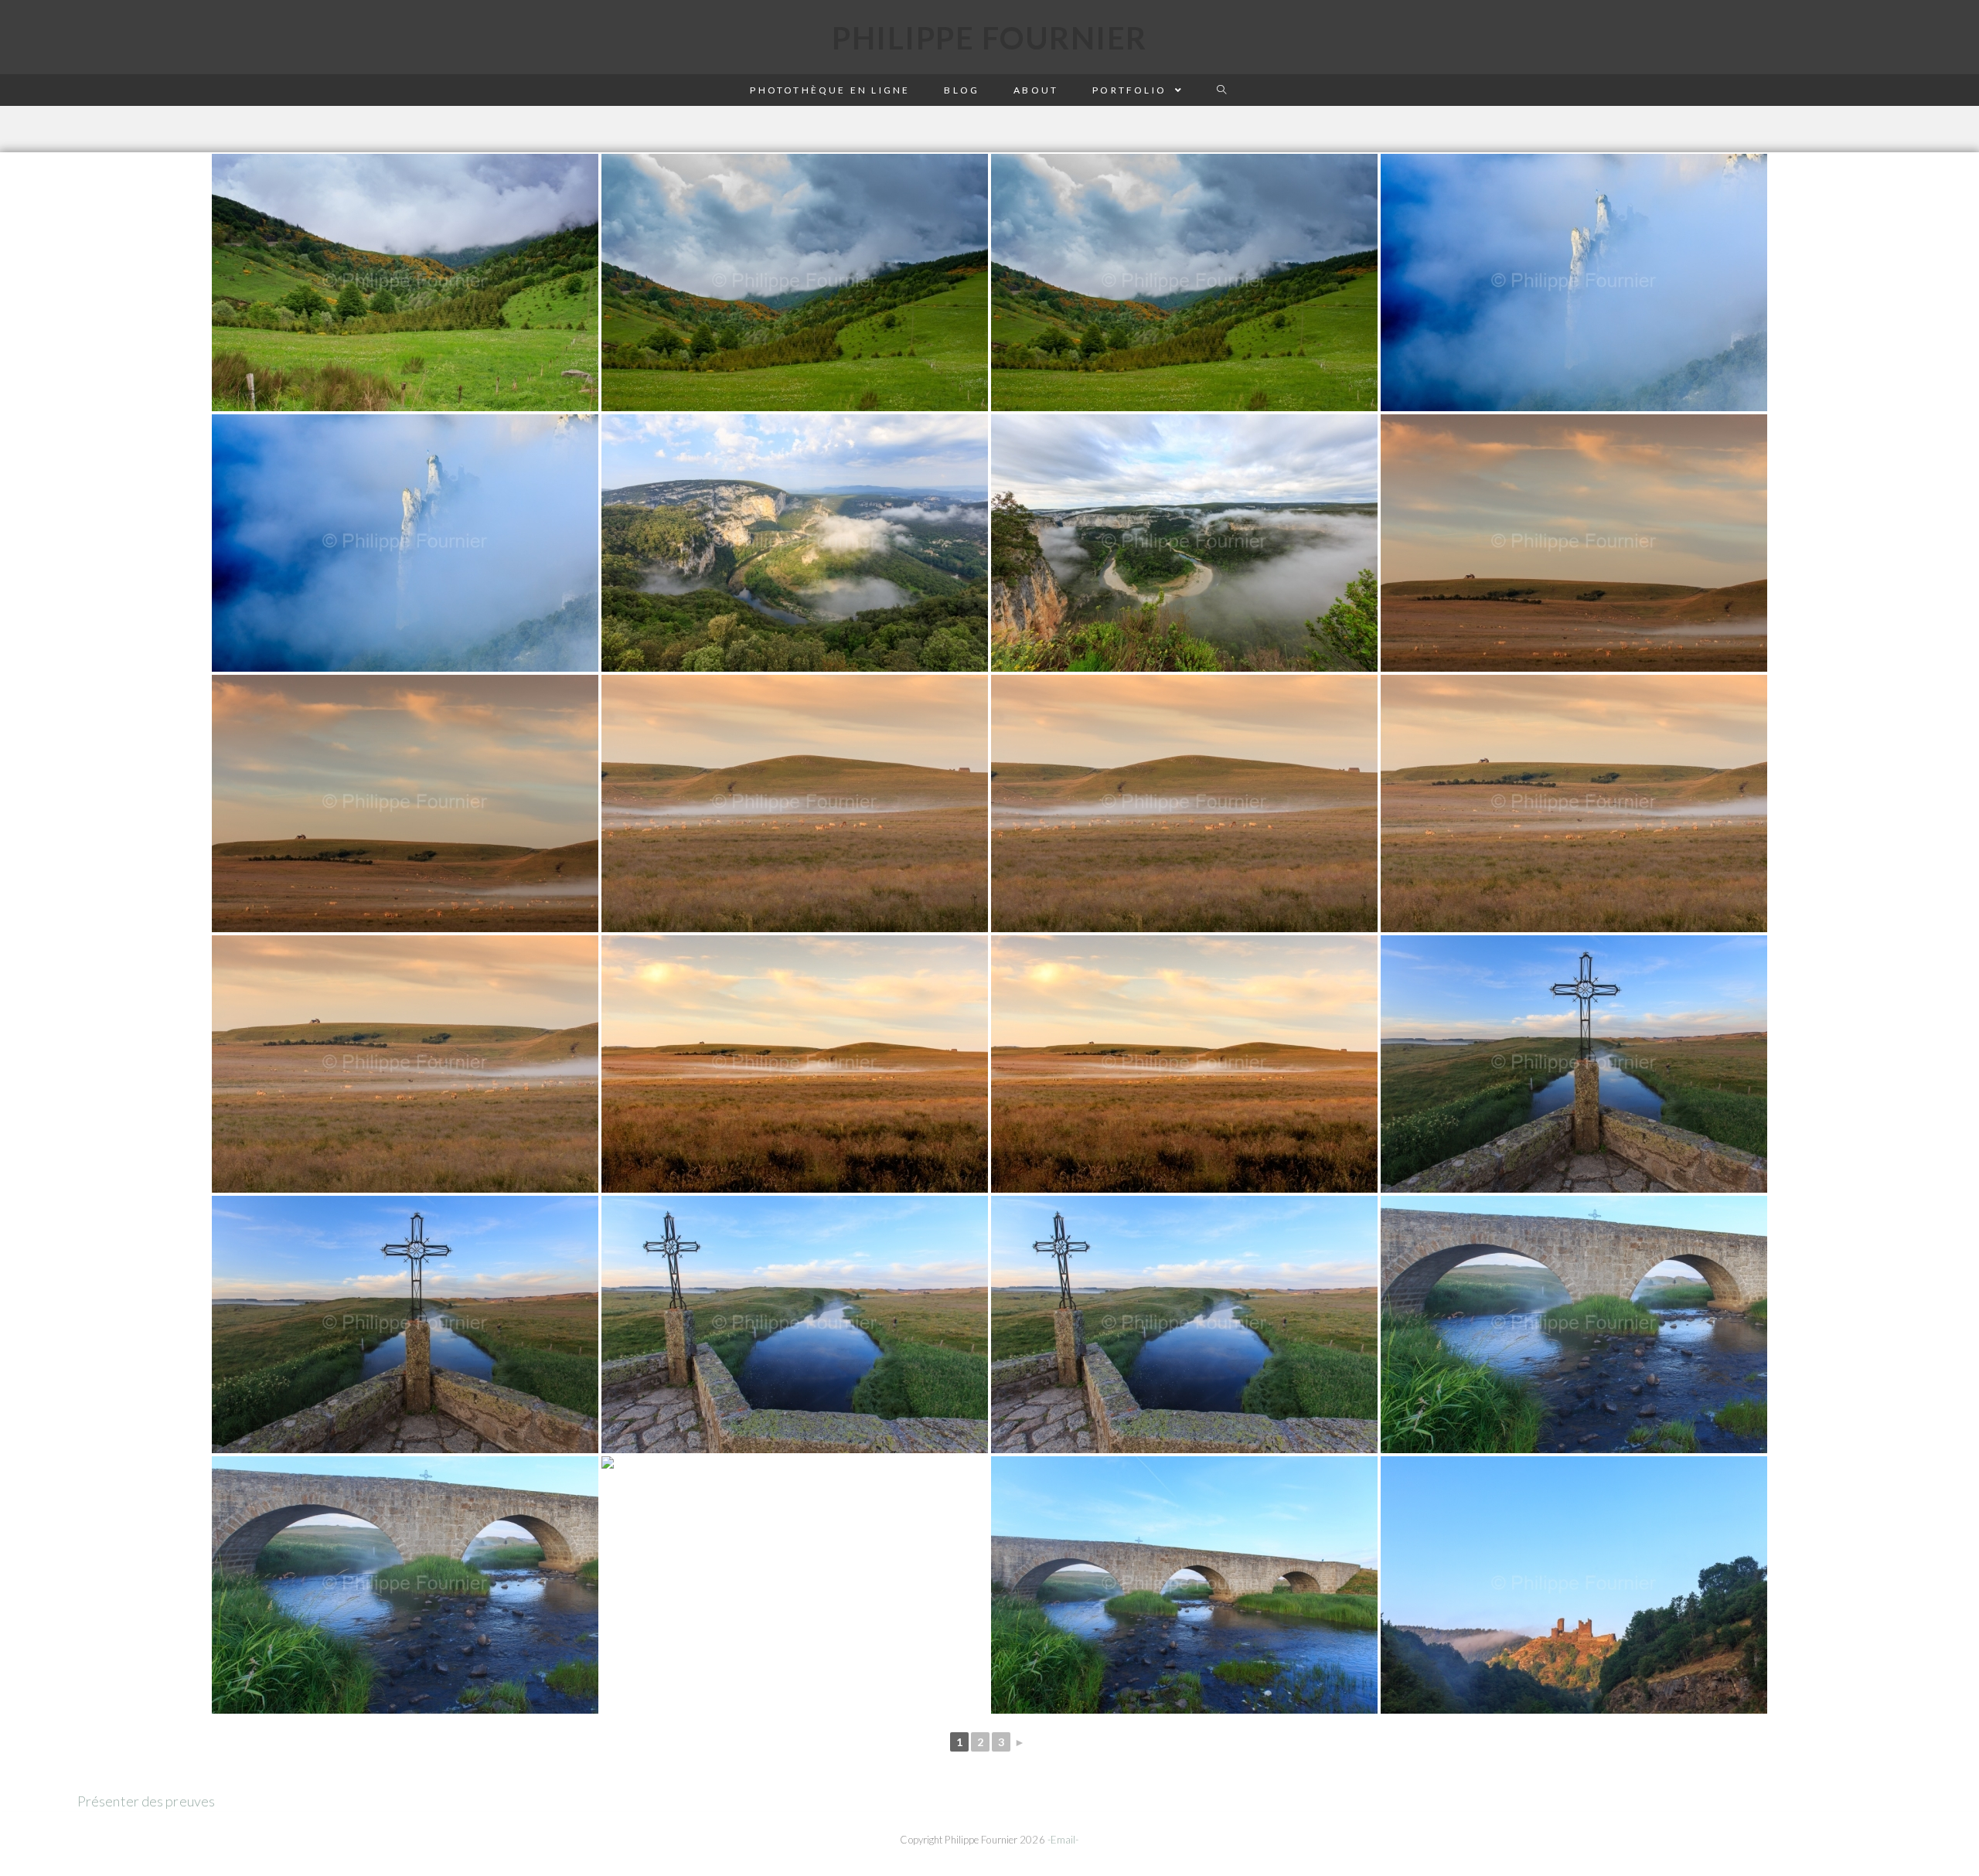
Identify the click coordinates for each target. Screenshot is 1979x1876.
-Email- (1063, 1840)
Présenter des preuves (146, 1801)
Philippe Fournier (989, 38)
